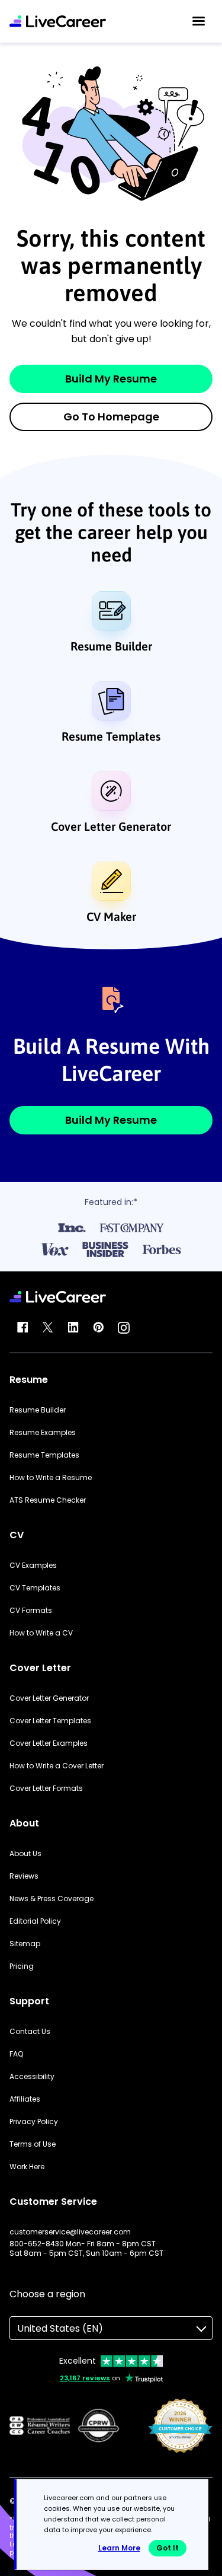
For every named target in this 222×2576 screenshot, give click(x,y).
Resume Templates (111, 736)
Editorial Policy (35, 1921)
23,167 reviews (85, 2378)
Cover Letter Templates (50, 1721)
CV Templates (35, 1588)
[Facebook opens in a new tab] (22, 1328)
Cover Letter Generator (111, 826)
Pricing (22, 1966)
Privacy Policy (34, 2122)
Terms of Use (33, 2144)
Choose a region (47, 2294)
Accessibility (32, 2077)
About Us (25, 1854)
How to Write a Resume (51, 1478)
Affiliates (25, 2099)
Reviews (24, 1876)
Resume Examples (43, 1433)
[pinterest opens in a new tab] (98, 1328)
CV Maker (111, 916)
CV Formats (31, 1611)
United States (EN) (60, 2328)
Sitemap (25, 1944)
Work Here (27, 2167)
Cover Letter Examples (49, 1743)
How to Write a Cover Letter (57, 1766)
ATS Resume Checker (48, 1500)
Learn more (119, 2548)
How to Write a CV (41, 1633)
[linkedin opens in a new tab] (73, 1328)
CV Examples (33, 1566)
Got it (168, 2548)
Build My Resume (111, 379)
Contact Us (30, 2032)
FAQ (16, 2054)
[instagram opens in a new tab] (124, 1328)
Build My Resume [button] (111, 1120)
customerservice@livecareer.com (70, 2232)
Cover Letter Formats (46, 1788)
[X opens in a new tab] (48, 1328)
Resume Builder (111, 646)
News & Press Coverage (52, 1899)
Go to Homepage (111, 417)
